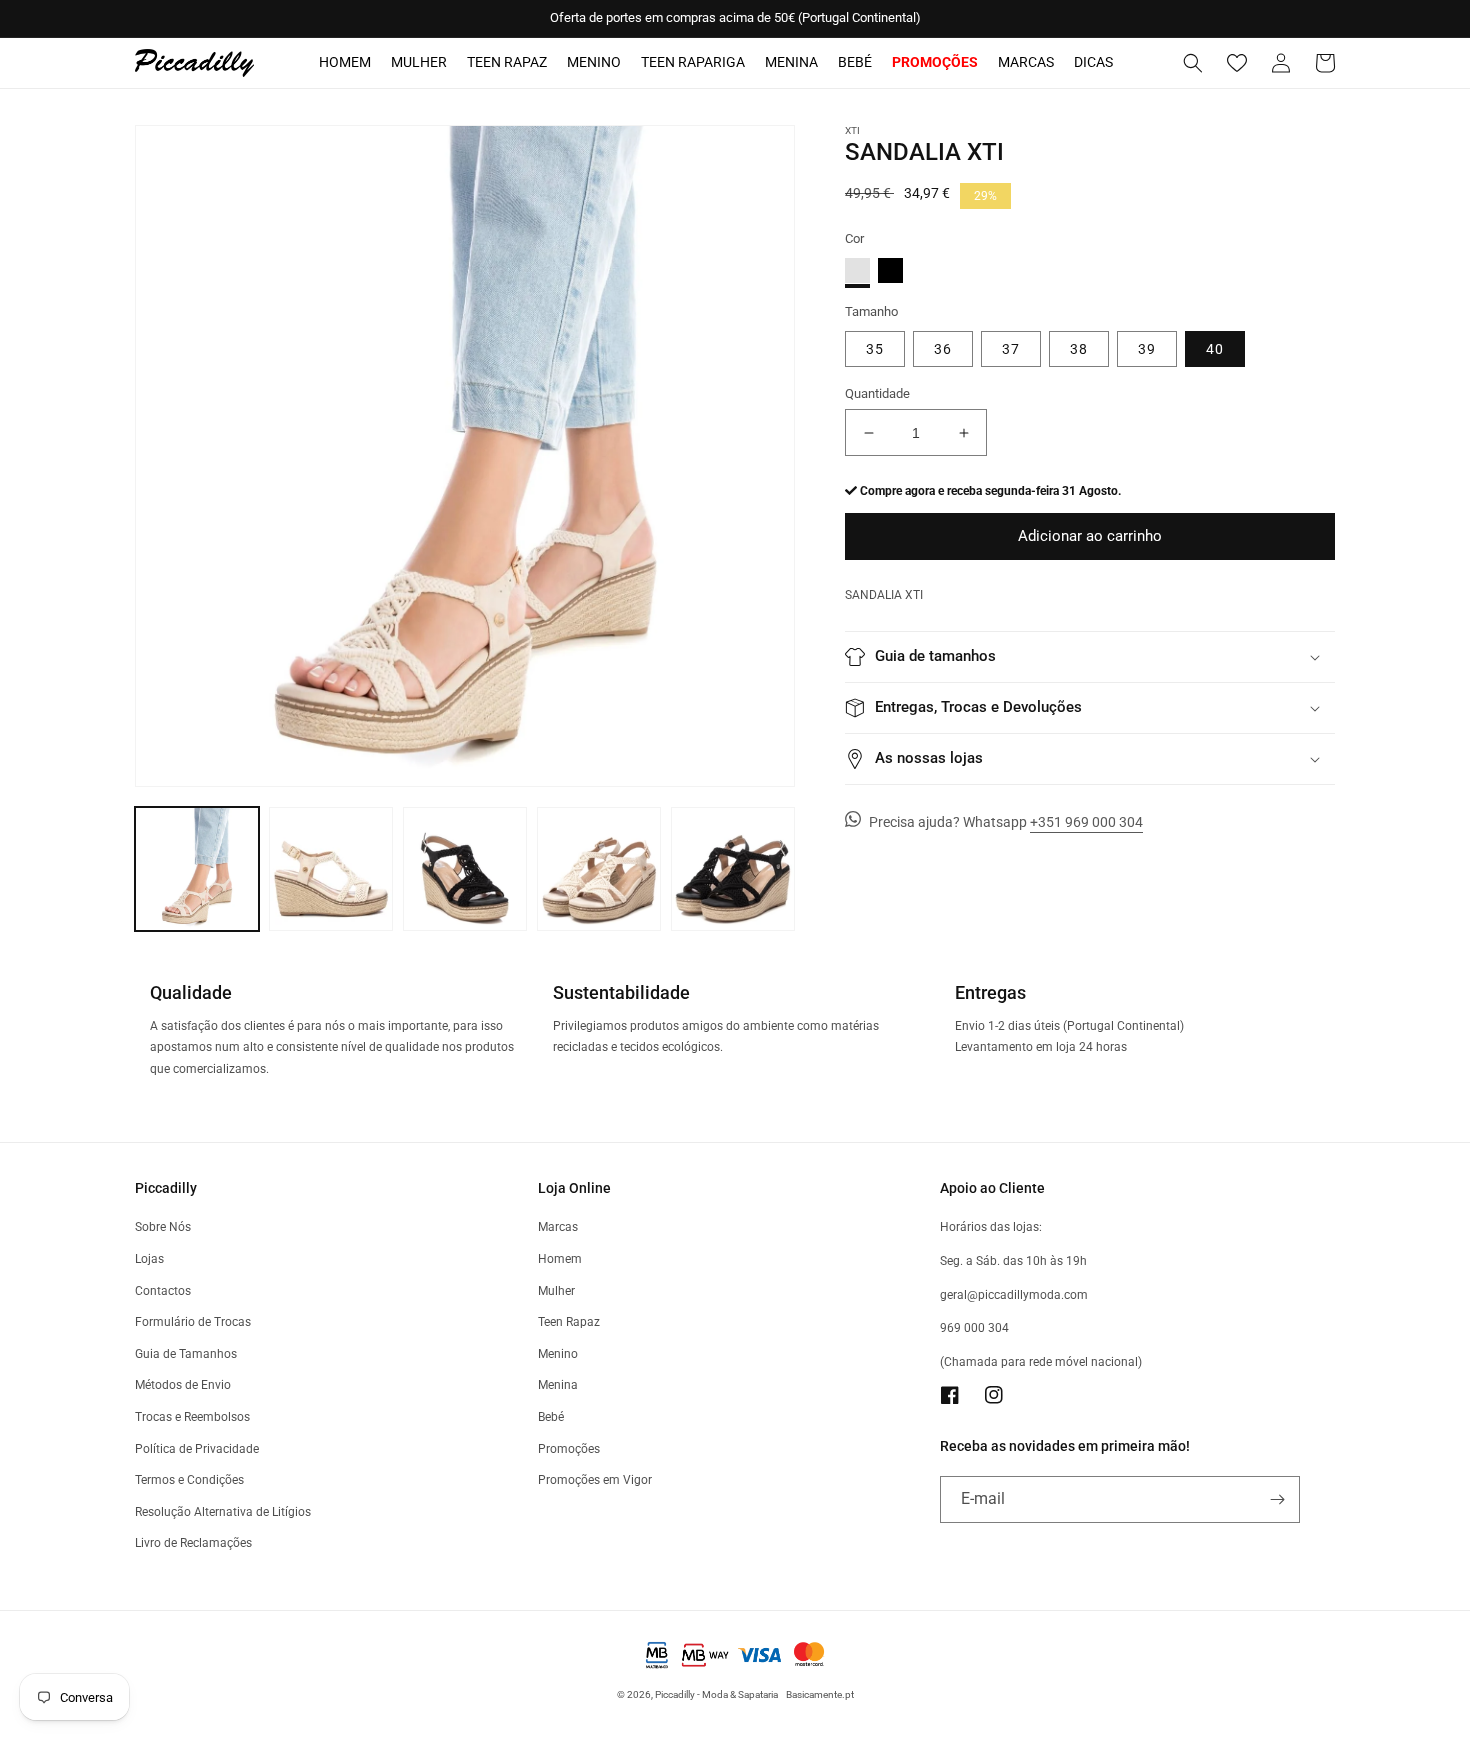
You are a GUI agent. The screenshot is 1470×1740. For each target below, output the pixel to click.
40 (1215, 349)
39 (1147, 349)
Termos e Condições (189, 1480)
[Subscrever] (1277, 1499)
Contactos (163, 1291)
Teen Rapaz (507, 62)
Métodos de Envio (183, 1385)
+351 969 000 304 (1086, 822)
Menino (594, 62)
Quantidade (877, 393)
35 (875, 349)
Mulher (419, 62)
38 (1079, 349)
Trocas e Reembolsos (192, 1417)
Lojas (149, 1259)
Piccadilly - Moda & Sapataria (716, 1694)
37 (1011, 349)
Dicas (1093, 62)
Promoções (569, 1449)
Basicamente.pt (820, 1694)
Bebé (855, 62)
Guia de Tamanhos (186, 1354)
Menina (791, 62)
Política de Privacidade (197, 1449)
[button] (1193, 63)
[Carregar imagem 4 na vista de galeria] (465, 869)
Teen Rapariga (693, 62)
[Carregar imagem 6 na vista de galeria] (733, 869)
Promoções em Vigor (595, 1480)
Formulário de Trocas (193, 1322)
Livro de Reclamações (193, 1543)
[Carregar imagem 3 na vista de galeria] (331, 869)
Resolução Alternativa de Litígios (223, 1512)
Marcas (1026, 62)
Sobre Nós (163, 1227)
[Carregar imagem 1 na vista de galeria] (197, 869)
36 (943, 349)
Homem (345, 62)
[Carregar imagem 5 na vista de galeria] (599, 869)
